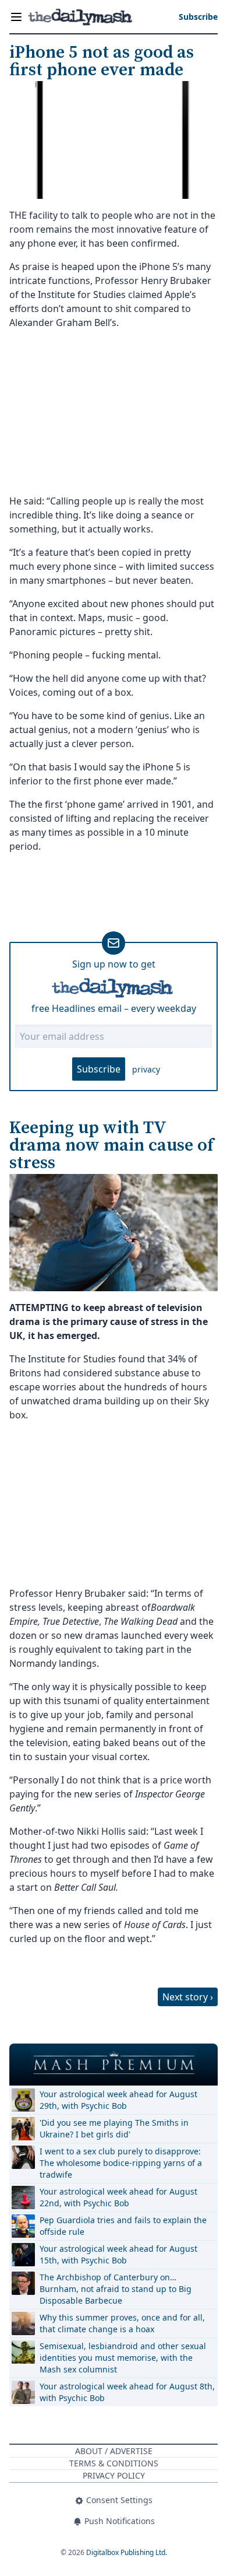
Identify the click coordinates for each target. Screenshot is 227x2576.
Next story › (188, 1997)
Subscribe (99, 1069)
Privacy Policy (114, 2475)
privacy (146, 1069)
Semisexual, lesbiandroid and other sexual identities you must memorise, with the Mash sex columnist (123, 2358)
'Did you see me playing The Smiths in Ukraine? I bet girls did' (114, 2128)
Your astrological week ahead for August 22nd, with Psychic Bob (118, 2197)
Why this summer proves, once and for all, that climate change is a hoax (122, 2323)
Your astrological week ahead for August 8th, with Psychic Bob (127, 2392)
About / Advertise (114, 2451)
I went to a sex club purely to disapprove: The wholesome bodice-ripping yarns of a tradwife (121, 2163)
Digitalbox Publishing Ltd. (127, 2552)
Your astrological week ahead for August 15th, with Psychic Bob (118, 2254)
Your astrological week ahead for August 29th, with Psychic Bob (118, 2100)
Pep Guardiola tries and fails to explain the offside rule (123, 2226)
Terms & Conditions (114, 2463)
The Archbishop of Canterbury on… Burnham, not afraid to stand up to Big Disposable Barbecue (116, 2289)
